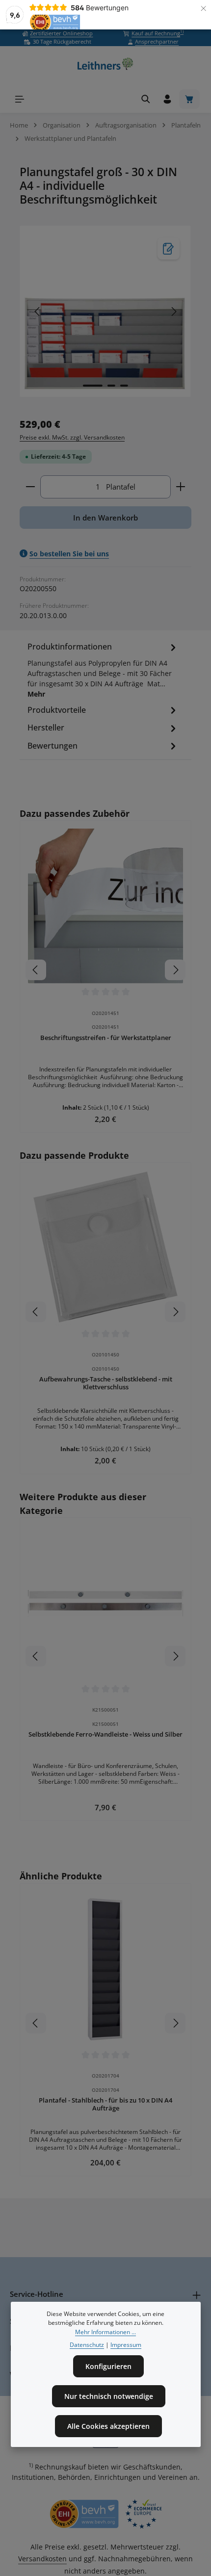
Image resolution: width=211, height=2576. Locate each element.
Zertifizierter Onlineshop (61, 33)
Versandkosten (42, 2559)
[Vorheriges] (38, 312)
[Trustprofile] (105, 2514)
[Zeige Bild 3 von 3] (124, 386)
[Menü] (20, 99)
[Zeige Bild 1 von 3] (93, 386)
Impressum (126, 2345)
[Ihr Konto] (167, 99)
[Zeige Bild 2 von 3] (111, 386)
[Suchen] (146, 99)
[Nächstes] (173, 312)
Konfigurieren (108, 2366)
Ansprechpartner (157, 41)
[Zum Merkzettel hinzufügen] (169, 248)
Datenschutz (87, 2345)
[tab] (103, 672)
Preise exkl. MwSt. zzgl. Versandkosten (72, 437)
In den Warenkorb (105, 518)
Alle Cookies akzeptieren (108, 2426)
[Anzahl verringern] (30, 487)
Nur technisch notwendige (109, 2396)
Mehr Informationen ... (105, 2332)
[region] (105, 311)
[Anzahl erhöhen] (181, 487)
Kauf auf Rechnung (158, 33)
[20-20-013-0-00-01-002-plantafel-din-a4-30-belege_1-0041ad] (105, 311)
